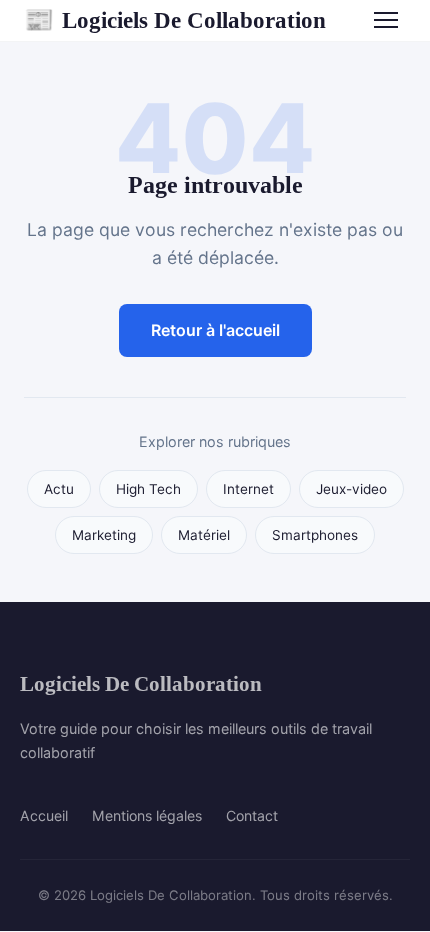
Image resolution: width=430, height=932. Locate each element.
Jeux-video (351, 489)
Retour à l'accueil (215, 330)
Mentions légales (147, 815)
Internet (248, 489)
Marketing (104, 535)
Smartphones (315, 535)
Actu (59, 489)
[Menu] (386, 20)
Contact (252, 815)
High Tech (148, 489)
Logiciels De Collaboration (175, 20)
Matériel (204, 535)
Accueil (44, 815)
